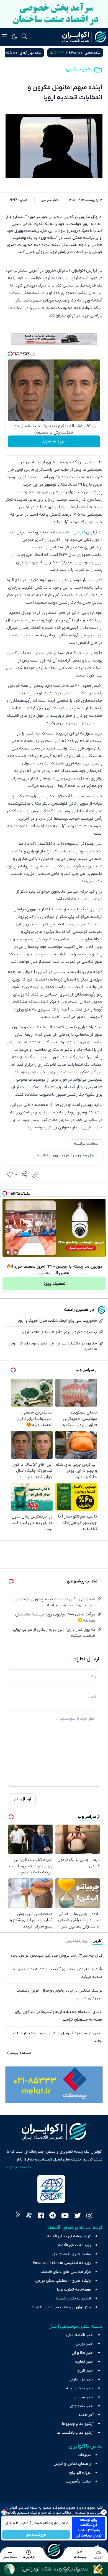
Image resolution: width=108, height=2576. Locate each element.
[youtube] (65, 2216)
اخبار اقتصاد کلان (80, 2335)
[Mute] (16, 1252)
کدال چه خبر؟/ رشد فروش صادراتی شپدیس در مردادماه (57, 1956)
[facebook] (41, 2216)
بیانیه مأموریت (78, 2482)
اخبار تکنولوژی (82, 2406)
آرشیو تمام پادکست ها (75, 2433)
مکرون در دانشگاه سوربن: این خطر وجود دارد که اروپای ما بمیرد (52, 1346)
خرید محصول (54, 441)
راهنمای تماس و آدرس (72, 2464)
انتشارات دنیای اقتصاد (73, 2298)
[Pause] (8, 1252)
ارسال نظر (22, 1799)
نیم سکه (28, 53)
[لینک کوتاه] (35, 1175)
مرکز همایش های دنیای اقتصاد (66, 2272)
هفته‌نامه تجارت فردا (74, 2290)
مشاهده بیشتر (21, 2053)
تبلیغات (84, 2455)
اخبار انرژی (85, 2371)
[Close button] (104, 2512)
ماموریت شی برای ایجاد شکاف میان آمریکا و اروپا (57, 1321)
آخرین (97, 1941)
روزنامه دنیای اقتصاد (74, 2245)
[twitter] (78, 2216)
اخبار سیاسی (79, 69)
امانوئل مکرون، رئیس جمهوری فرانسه (68, 1155)
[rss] (18, 2216)
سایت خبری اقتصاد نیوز (71, 2254)
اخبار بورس (84, 2344)
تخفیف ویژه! (54, 1284)
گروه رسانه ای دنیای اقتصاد (69, 2236)
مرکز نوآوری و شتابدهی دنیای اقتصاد (61, 2307)
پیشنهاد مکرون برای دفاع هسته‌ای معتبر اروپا (59, 1332)
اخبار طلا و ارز (83, 2353)
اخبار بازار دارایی (81, 2379)
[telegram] (52, 2216)
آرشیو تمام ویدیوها (78, 2424)
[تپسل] (10, 354)
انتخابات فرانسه (87, 1144)
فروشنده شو (36, 2535)
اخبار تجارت (84, 2362)
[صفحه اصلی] (54, 2550)
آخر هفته (86, 2415)
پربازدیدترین (77, 1941)
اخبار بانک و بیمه (80, 2388)
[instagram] (89, 2216)
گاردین (79, 532)
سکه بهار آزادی (90, 53)
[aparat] (29, 2216)
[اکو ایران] (84, 37)
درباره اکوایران (80, 2473)
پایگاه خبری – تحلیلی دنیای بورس (63, 2281)
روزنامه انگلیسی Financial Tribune (62, 2263)
